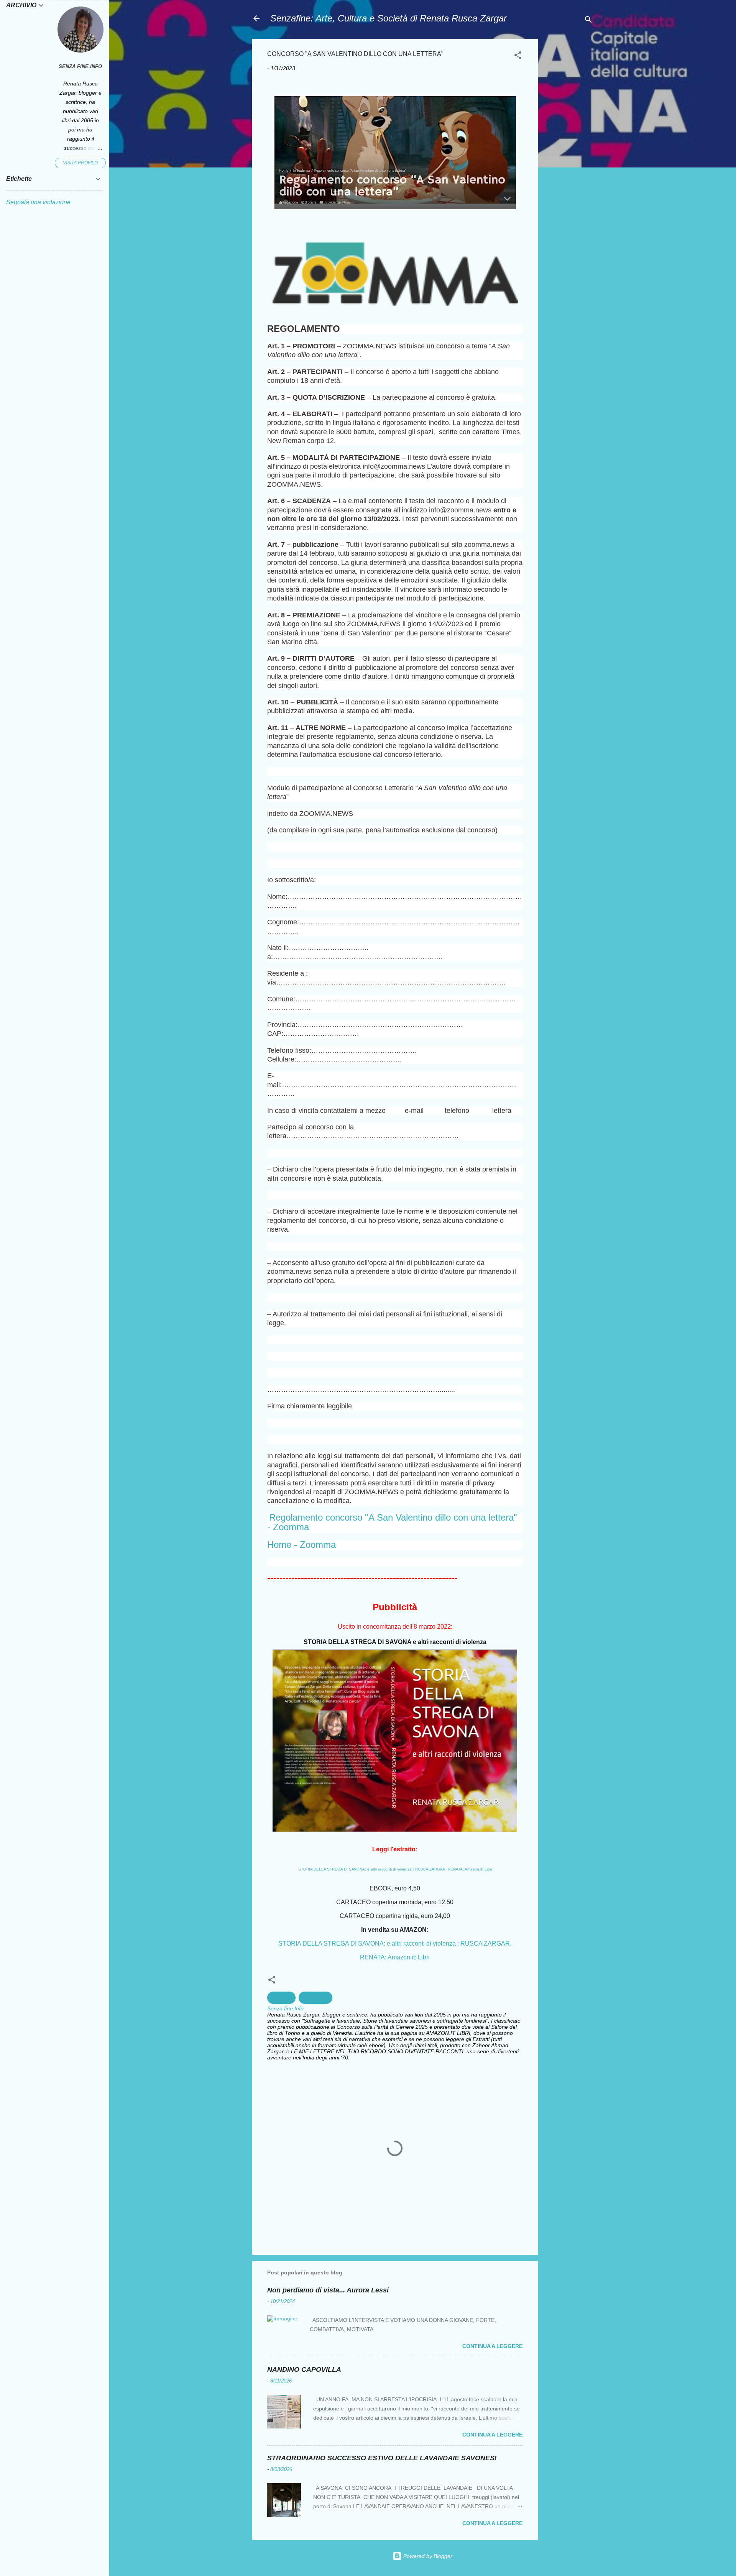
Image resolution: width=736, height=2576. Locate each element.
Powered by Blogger (427, 2556)
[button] (518, 57)
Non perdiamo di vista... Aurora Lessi (328, 2290)
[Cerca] (588, 21)
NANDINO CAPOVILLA (304, 2369)
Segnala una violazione (38, 202)
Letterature (315, 1998)
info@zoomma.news (460, 510)
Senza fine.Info (80, 67)
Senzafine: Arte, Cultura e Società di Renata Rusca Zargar (389, 18)
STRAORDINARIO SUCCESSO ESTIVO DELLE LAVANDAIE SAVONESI (382, 2458)
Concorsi (281, 1998)
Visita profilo (80, 163)
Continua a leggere (492, 2346)
